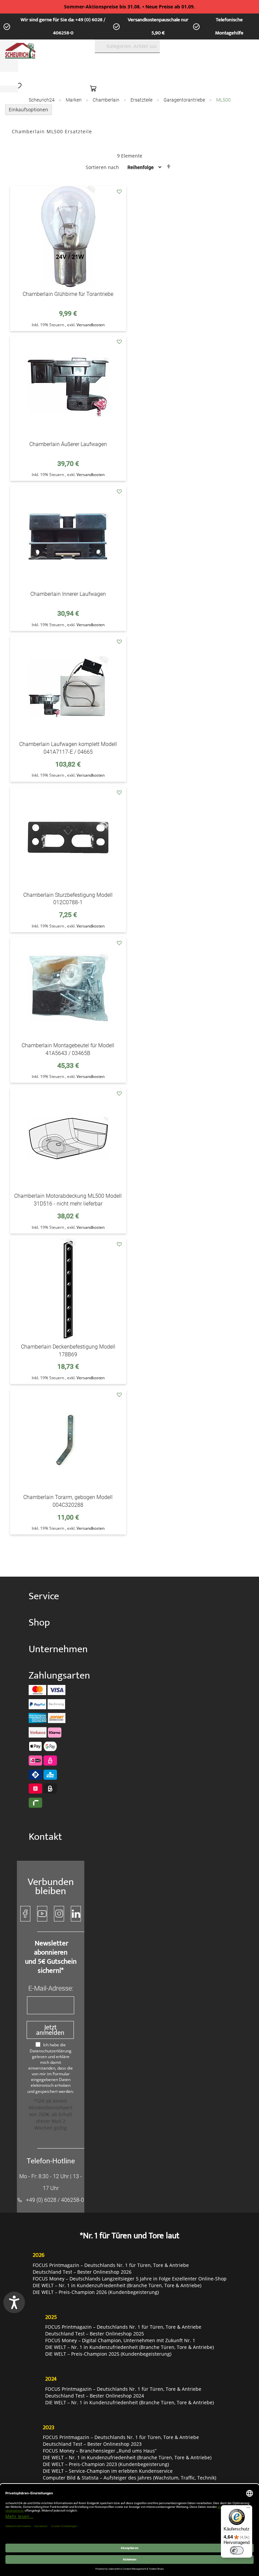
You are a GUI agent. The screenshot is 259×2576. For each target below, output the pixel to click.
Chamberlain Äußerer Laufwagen (68, 444)
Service (44, 1596)
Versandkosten (91, 325)
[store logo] (42, 51)
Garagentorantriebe (185, 100)
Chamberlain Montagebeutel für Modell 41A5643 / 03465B (68, 1049)
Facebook (25, 1914)
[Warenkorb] (95, 88)
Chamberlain (107, 100)
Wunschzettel (20, 86)
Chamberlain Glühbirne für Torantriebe (68, 294)
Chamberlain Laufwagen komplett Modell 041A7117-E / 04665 (68, 748)
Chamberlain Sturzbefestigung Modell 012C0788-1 (68, 899)
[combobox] (127, 46)
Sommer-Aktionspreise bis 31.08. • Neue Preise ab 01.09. (129, 7)
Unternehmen (52, 1649)
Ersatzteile (142, 100)
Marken (74, 100)
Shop (39, 1623)
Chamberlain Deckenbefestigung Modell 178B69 (68, 1351)
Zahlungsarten (52, 1676)
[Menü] (248, 2509)
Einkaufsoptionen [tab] (28, 109)
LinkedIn (76, 1914)
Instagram (59, 1914)
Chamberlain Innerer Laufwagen (68, 594)
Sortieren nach (102, 167)
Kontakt (45, 1837)
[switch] (237, 2550)
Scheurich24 (42, 100)
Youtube (42, 1914)
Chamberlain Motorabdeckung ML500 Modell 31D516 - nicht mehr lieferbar (68, 1200)
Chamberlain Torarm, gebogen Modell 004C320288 (68, 1501)
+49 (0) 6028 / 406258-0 (55, 2200)
